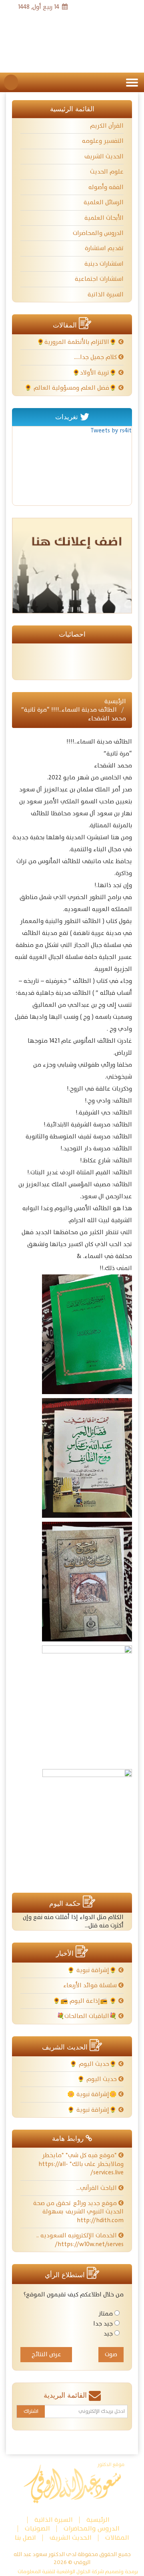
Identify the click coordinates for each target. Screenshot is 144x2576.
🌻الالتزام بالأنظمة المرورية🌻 (78, 342)
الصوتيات (37, 2529)
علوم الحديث (107, 172)
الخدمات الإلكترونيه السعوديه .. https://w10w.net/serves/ (80, 2240)
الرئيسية (115, 701)
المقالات (117, 2538)
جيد (108, 2334)
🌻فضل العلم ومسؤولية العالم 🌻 (71, 388)
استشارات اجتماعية (99, 279)
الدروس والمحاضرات (98, 233)
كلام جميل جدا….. (96, 357)
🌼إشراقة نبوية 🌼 (93, 2094)
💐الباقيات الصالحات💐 (88, 2016)
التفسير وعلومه (103, 141)
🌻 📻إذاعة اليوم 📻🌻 (86, 2001)
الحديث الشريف (104, 157)
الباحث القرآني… (97, 2188)
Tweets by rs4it (111, 431)
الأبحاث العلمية (104, 218)
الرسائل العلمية (104, 202)
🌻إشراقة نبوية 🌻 (93, 1970)
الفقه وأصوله (106, 187)
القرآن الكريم (107, 126)
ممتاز (106, 2314)
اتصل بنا (25, 2538)
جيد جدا (103, 2324)
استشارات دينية (104, 264)
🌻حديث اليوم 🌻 (94, 2064)
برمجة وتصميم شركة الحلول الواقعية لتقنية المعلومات (78, 2572)
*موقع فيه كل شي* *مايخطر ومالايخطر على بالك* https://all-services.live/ (81, 2164)
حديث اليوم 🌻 (98, 2079)
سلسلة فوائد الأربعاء (91, 1985)
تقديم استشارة (104, 248)
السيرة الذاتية (106, 295)
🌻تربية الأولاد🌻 (95, 373)
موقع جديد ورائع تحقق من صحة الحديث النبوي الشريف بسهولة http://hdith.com (78, 2212)
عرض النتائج (46, 2354)
